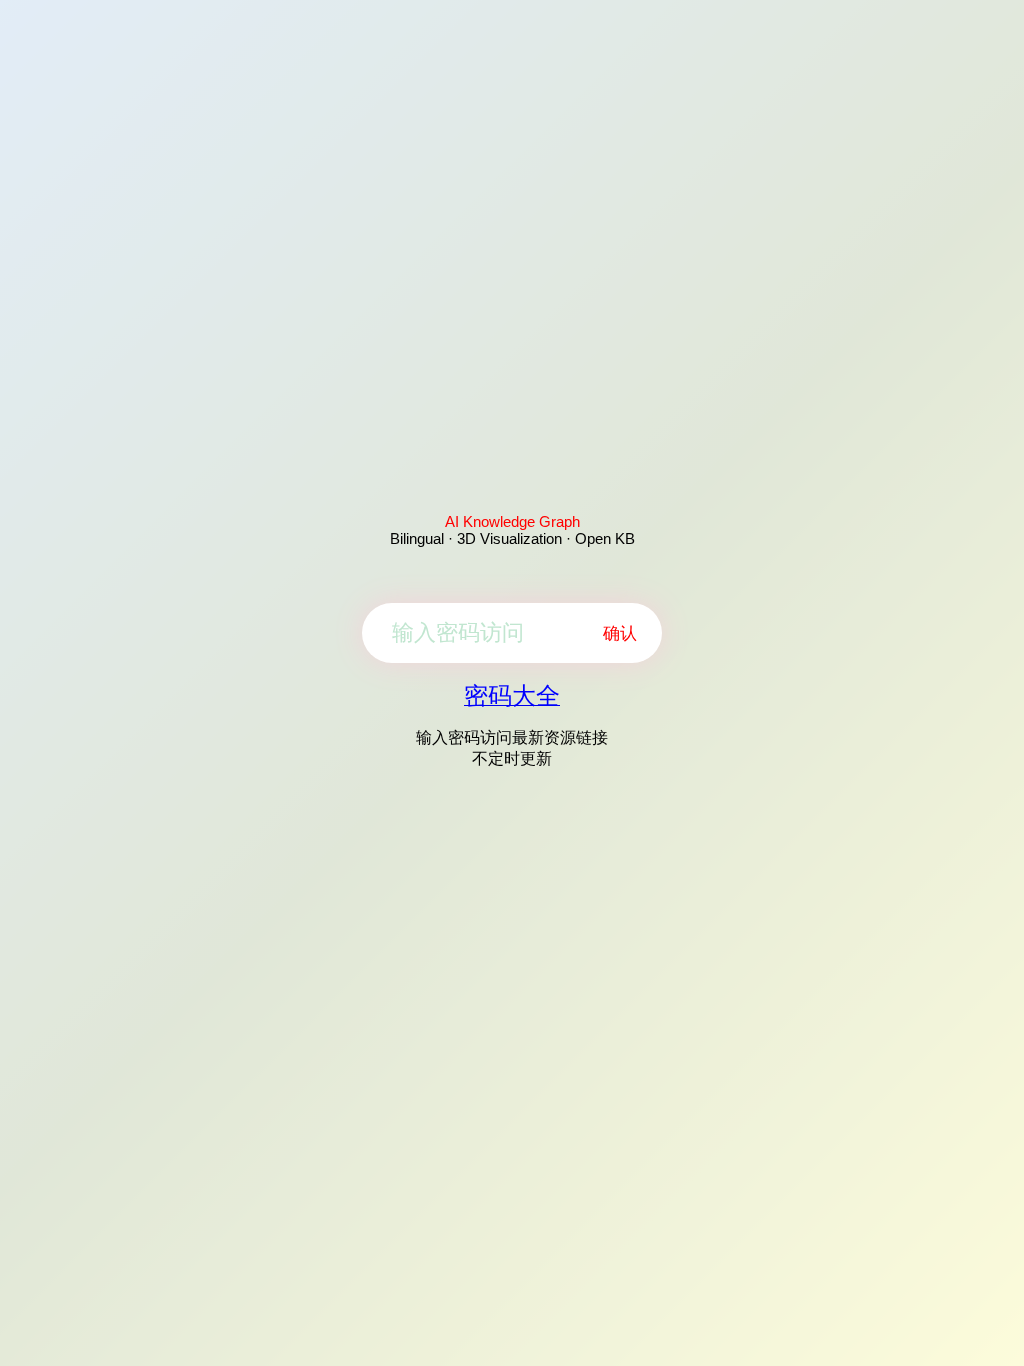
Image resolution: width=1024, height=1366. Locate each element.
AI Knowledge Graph (512, 521)
